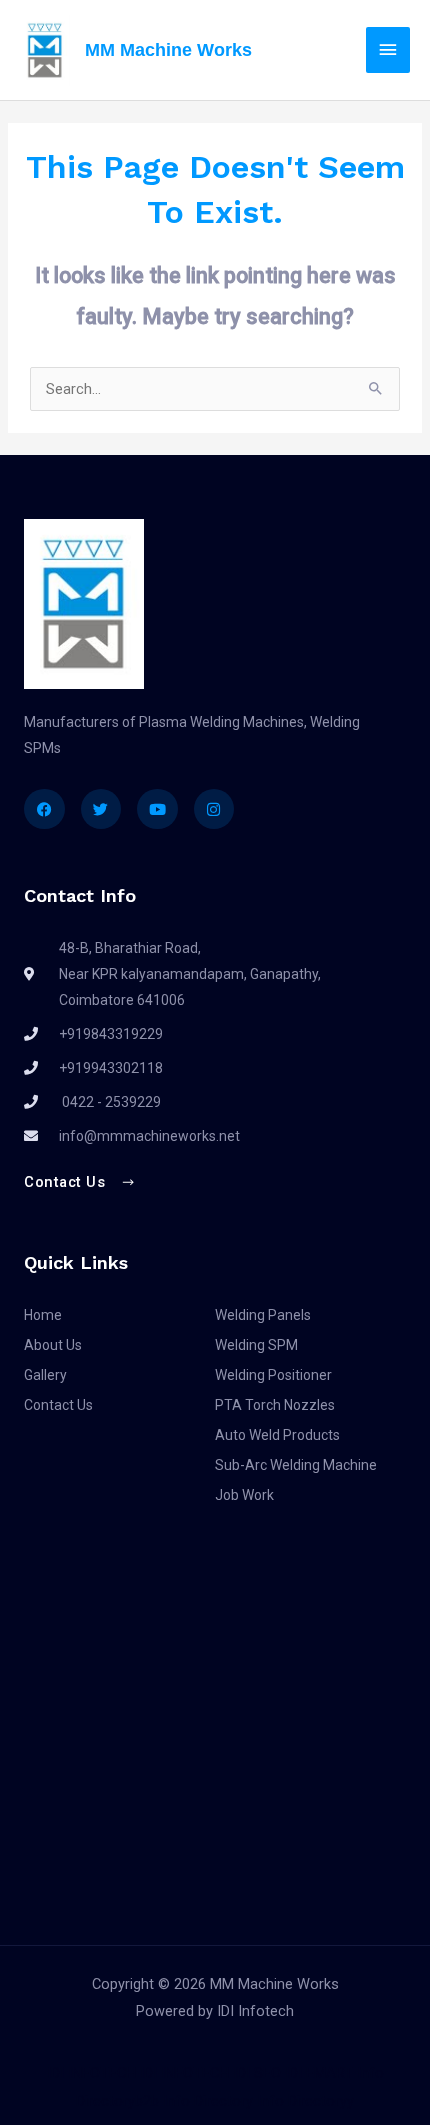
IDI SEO (257, 2073)
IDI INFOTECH (91, 2073)
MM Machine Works (168, 49)
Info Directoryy (305, 2101)
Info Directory (208, 2101)
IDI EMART (319, 2073)
